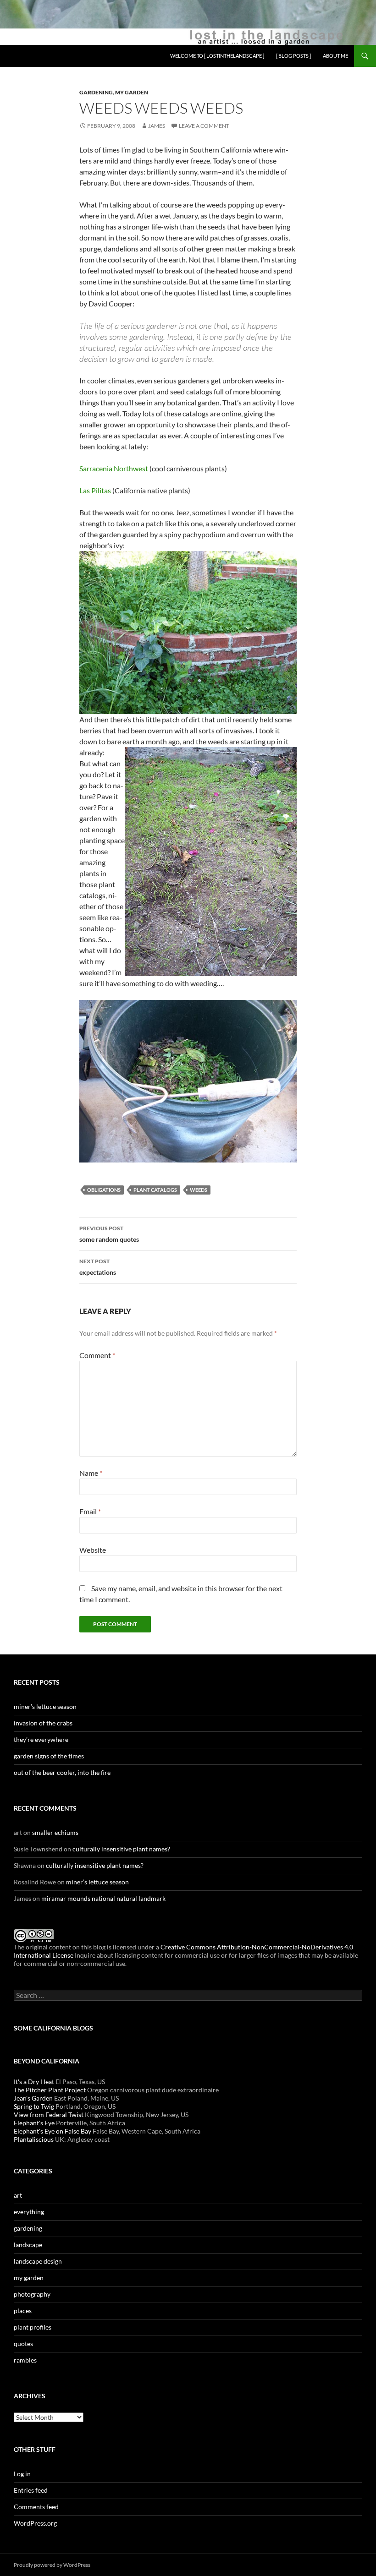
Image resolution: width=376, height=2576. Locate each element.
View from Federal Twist (49, 2115)
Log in (22, 2474)
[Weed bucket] (188, 1080)
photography (32, 2294)
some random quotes (109, 1234)
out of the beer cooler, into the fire (62, 1772)
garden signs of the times (49, 1756)
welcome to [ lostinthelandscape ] (217, 56)
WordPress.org (35, 2523)
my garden (132, 92)
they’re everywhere (41, 1739)
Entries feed (31, 2490)
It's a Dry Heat (34, 2082)
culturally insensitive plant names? (121, 1849)
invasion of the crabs (43, 1723)
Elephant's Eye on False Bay (53, 2131)
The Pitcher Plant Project (50, 2090)
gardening (96, 92)
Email (90, 1511)
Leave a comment (204, 126)
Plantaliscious (34, 2139)
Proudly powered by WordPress (52, 2565)
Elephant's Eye (34, 2123)
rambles (25, 2360)
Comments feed (36, 2507)
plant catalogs (155, 1190)
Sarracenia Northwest (114, 468)
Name (91, 1473)
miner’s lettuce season (45, 1706)
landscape (28, 2245)
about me (335, 56)
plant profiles (33, 2327)
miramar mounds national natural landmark (103, 1898)
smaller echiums (55, 1832)
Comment (97, 1355)
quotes (23, 2344)
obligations (104, 1190)
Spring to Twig (34, 2106)
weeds (199, 1190)
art (18, 2195)
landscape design (38, 2261)
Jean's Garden (33, 2098)
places (23, 2311)
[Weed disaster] (188, 631)
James (157, 126)
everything (29, 2212)
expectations (98, 1267)
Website (93, 1550)
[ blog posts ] (293, 56)
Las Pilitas (95, 490)
